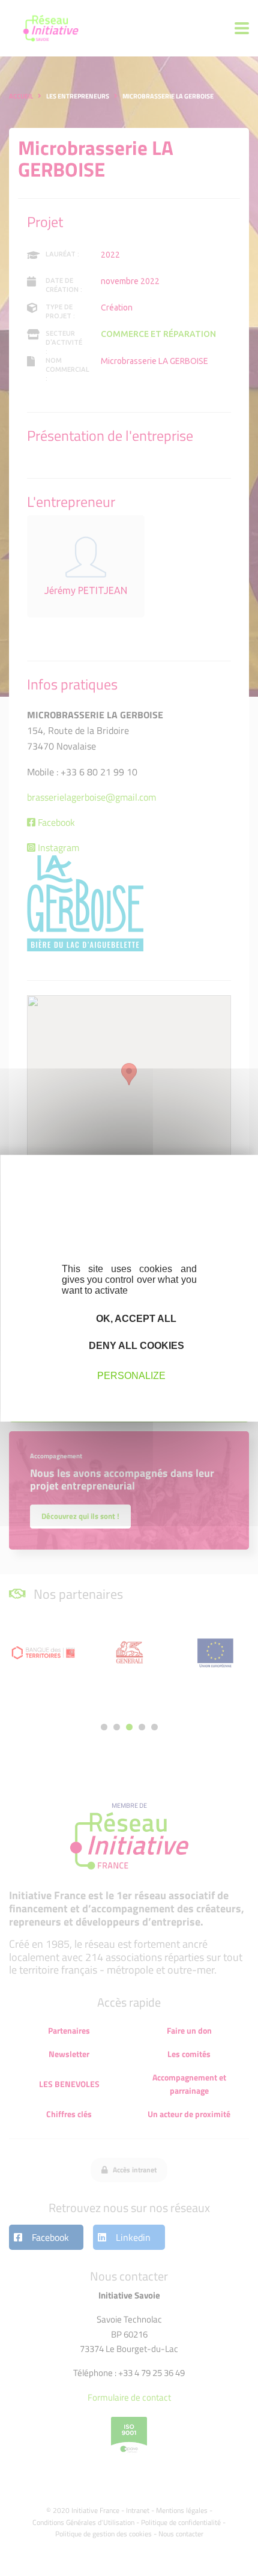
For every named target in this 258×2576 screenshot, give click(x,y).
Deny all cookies (135, 1346)
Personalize (131, 1376)
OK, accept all (135, 1318)
